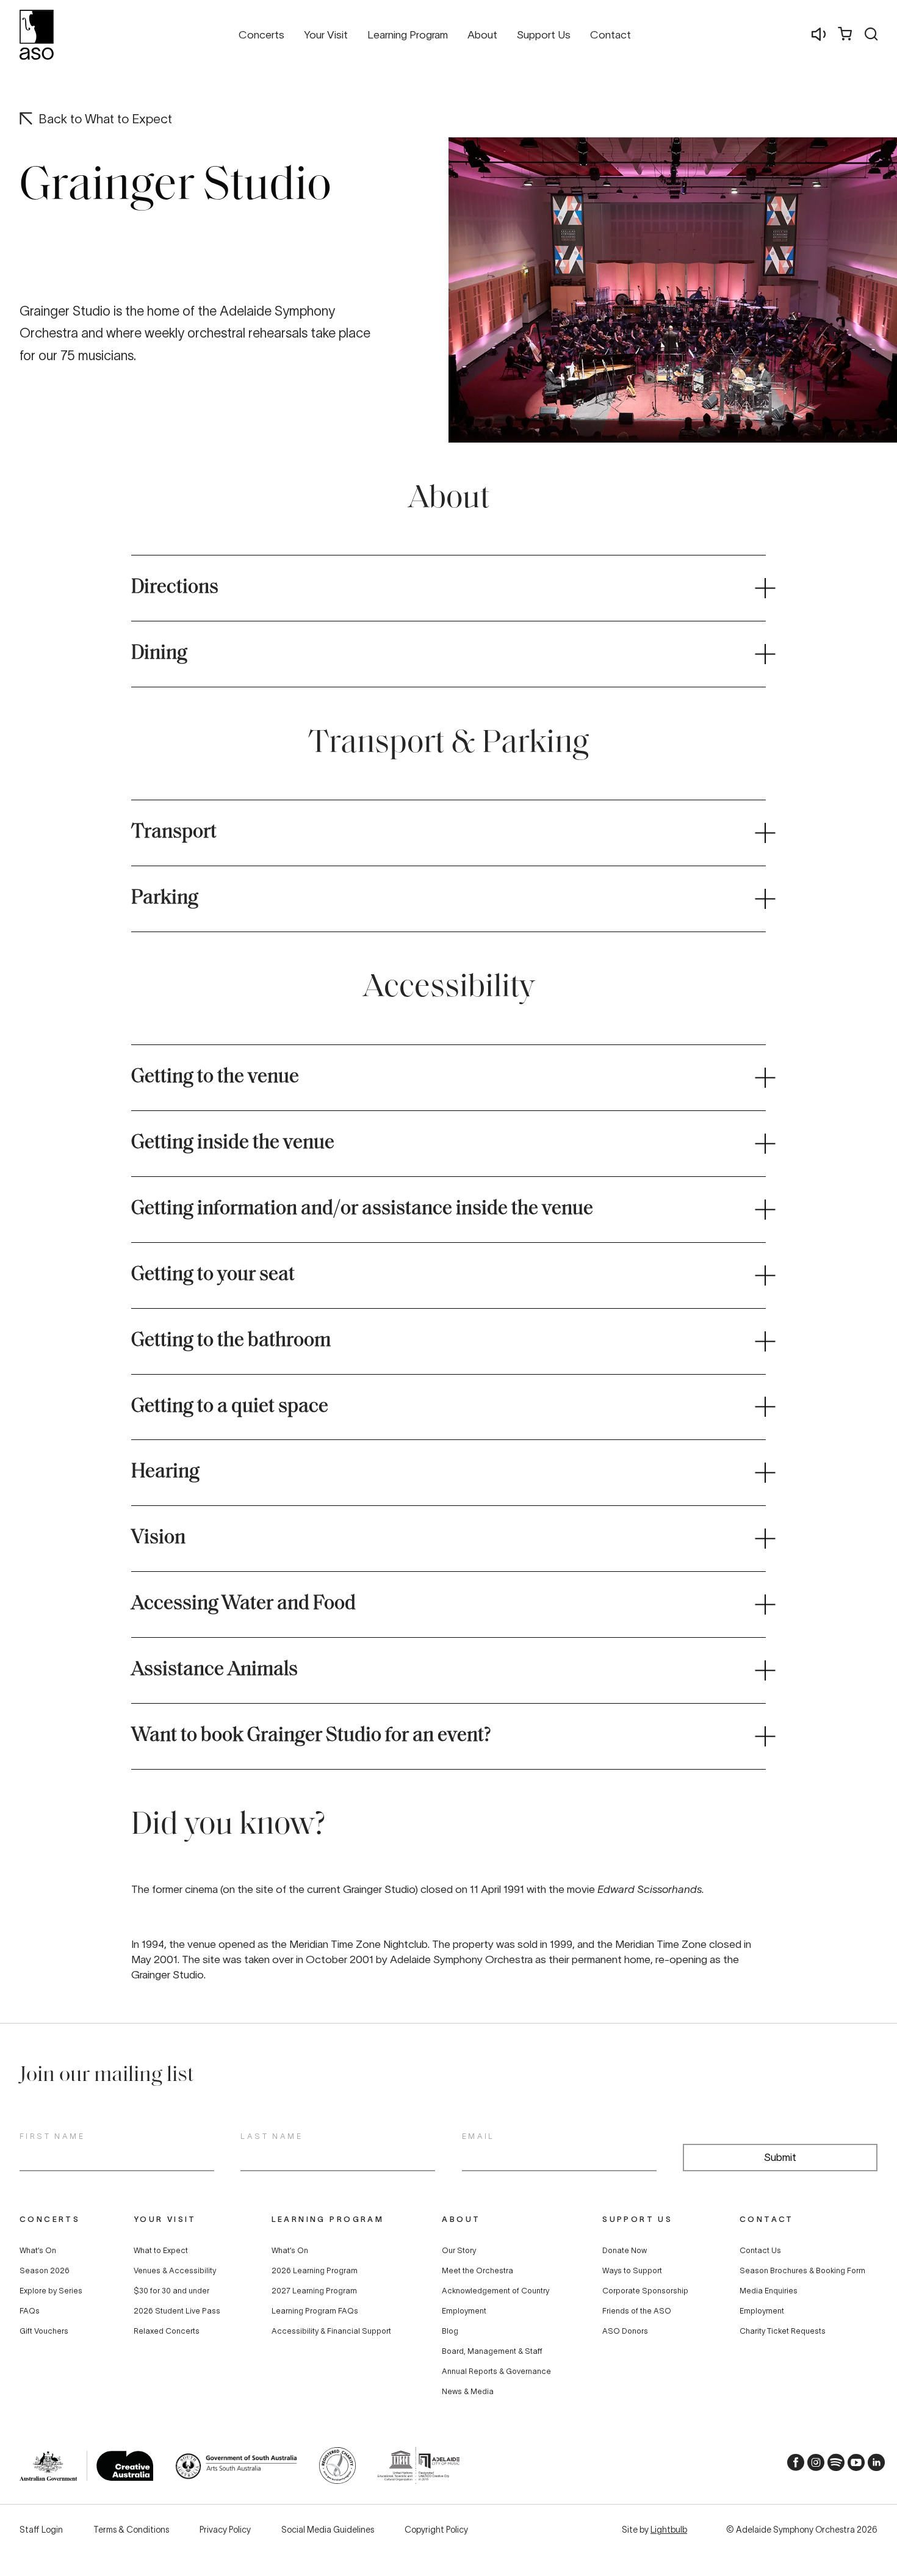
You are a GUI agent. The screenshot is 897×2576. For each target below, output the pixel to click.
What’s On (38, 2251)
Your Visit (165, 2219)
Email (478, 2136)
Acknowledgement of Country (495, 2291)
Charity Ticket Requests (783, 2331)
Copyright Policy (436, 2530)
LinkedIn (873, 2466)
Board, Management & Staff (492, 2351)
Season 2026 (45, 2271)
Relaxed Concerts (167, 2331)
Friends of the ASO (637, 2311)
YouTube (852, 2466)
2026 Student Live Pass (177, 2311)
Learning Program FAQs (315, 2311)
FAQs (30, 2311)
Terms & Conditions (131, 2530)
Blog (450, 2331)
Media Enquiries (769, 2291)
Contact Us (760, 2251)
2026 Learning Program (315, 2271)
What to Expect (161, 2251)
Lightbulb (669, 2530)
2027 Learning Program (314, 2291)
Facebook (792, 2466)
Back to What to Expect (105, 119)
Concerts (50, 2219)
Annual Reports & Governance (496, 2372)
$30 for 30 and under (171, 2291)
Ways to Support (632, 2271)
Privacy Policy (225, 2530)
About (461, 2219)
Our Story (459, 2251)
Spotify (832, 2466)
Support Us (637, 2219)
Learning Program (328, 2219)
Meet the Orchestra (477, 2271)
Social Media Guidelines (328, 2530)
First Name (52, 2136)
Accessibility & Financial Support (331, 2331)
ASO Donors (625, 2331)
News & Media (468, 2392)
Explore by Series (51, 2291)
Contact (767, 2219)
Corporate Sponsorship (645, 2291)
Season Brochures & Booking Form (802, 2271)
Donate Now (625, 2251)
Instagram (812, 2466)
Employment (464, 2311)
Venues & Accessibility (175, 2271)
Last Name (272, 2136)
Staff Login (41, 2530)
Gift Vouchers (44, 2331)
